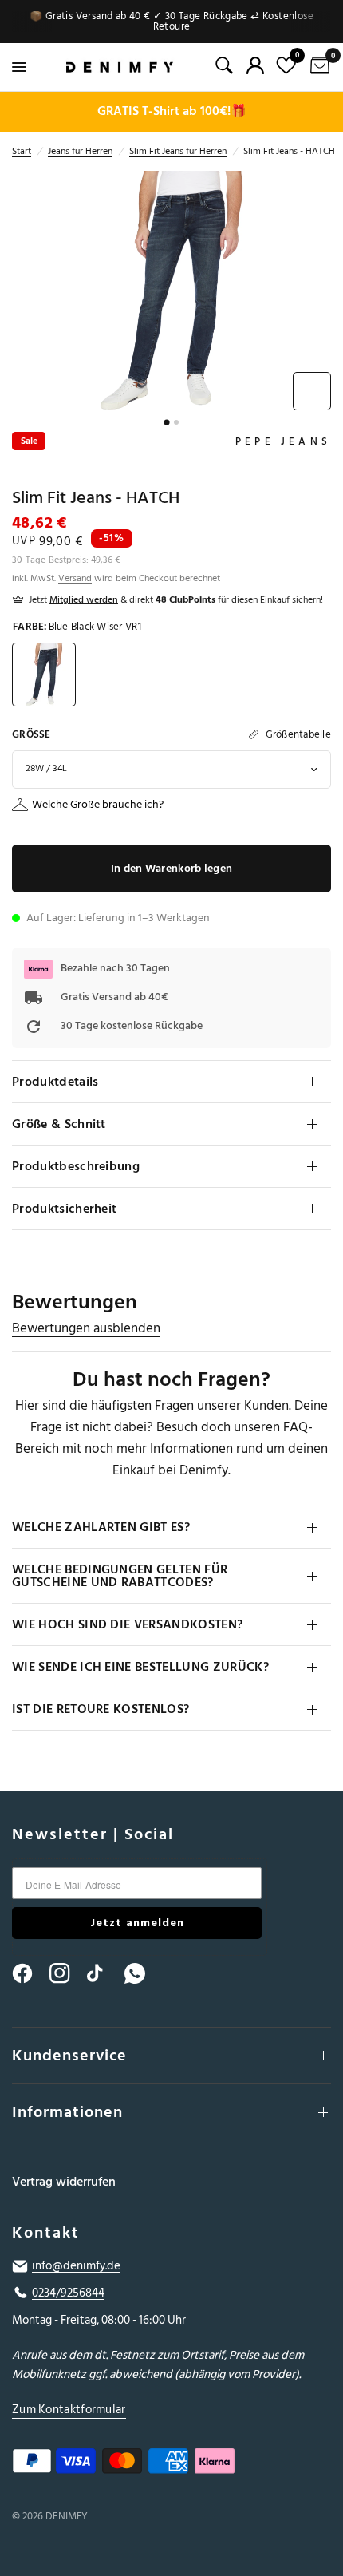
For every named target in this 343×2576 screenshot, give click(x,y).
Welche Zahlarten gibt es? (101, 1527)
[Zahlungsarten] (171, 2464)
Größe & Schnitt (59, 1124)
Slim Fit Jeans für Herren (178, 151)
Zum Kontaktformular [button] (69, 2410)
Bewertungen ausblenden (86, 1329)
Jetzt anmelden (137, 1923)
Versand (75, 578)
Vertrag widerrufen (64, 2182)
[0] (317, 67)
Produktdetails (55, 1082)
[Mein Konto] (255, 65)
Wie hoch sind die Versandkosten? (127, 1624)
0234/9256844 (68, 2293)
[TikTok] (104, 1973)
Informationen (67, 2112)
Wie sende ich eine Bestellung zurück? (140, 1667)
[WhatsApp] (142, 1973)
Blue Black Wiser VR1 (44, 675)
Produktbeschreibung (76, 1166)
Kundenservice (69, 2056)
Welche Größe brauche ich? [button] (98, 805)
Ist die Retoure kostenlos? (101, 1709)
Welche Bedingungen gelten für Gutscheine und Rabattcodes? (120, 1576)
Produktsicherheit (64, 1209)
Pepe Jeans (283, 441)
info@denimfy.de (76, 2266)
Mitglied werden (84, 600)
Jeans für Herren (80, 151)
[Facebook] (30, 1973)
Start (22, 151)
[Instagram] (67, 1973)
